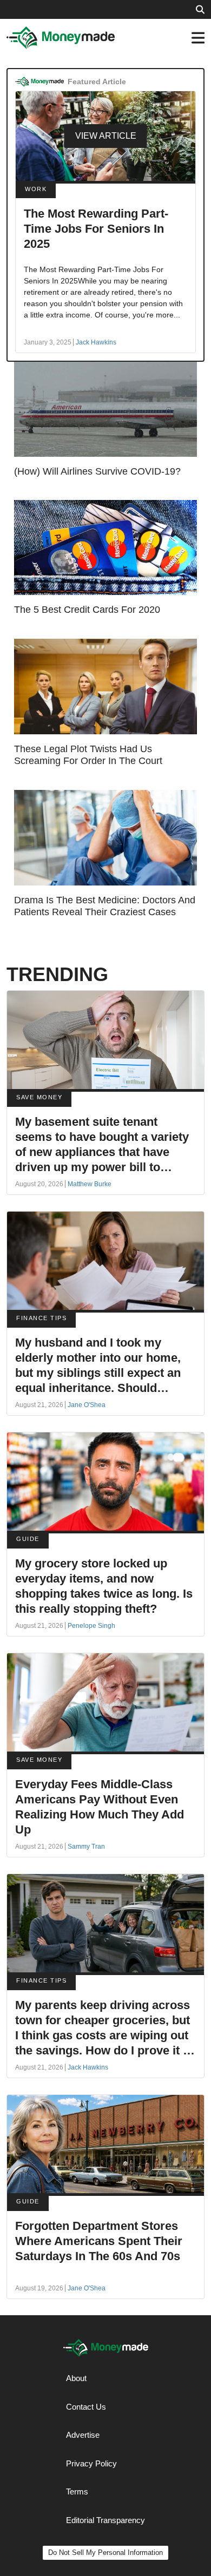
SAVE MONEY (39, 1097)
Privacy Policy (91, 2463)
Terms (77, 2492)
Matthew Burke (90, 1184)
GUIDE (28, 1539)
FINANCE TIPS (41, 1318)
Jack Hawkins (96, 342)
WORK (36, 189)
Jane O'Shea (87, 1405)
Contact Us (86, 2407)
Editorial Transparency (105, 2520)
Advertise (83, 2435)
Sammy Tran (86, 1847)
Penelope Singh (91, 1626)
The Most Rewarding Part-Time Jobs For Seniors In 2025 (96, 229)
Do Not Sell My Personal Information (105, 2553)
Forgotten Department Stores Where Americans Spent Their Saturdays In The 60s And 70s (99, 2241)
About (76, 2378)
